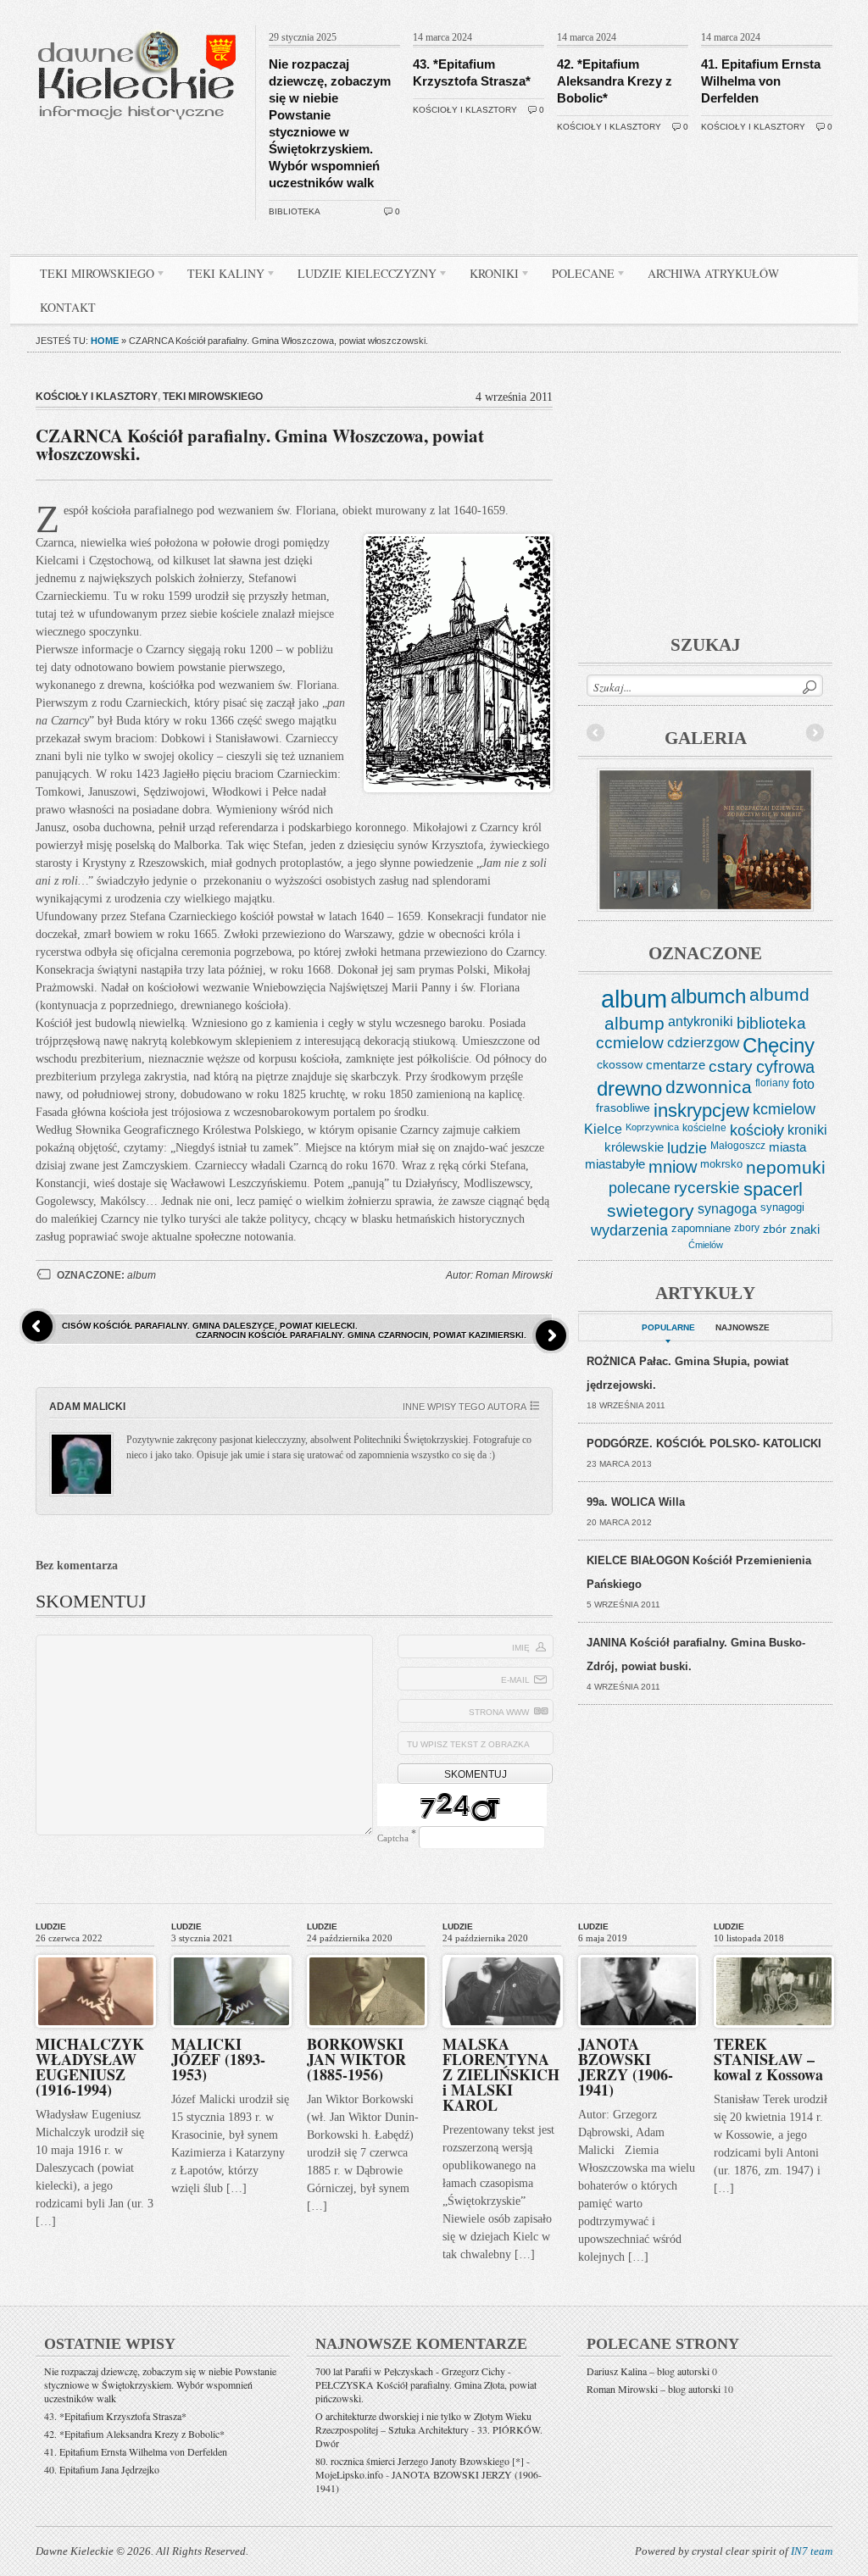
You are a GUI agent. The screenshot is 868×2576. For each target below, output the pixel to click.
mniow (673, 1167)
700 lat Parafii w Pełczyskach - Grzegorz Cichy (410, 2371)
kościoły (757, 1130)
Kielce (603, 1129)
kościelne (704, 1128)
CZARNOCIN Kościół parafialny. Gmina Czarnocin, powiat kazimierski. (361, 1335)
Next (815, 733)
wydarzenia (629, 1230)
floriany (772, 1083)
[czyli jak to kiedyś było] (140, 22)
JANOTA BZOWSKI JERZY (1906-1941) (626, 2067)
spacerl (773, 1189)
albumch (708, 996)
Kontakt (68, 307)
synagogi (782, 1207)
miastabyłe (615, 1164)
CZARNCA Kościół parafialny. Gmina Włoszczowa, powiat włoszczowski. (260, 444)
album (142, 1275)
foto (804, 1084)
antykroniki (701, 1021)
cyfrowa (785, 1067)
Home (105, 341)
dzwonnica (709, 1087)
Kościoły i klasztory (465, 110)
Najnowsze (743, 1327)
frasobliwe (623, 1108)
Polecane (577, 276)
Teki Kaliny (220, 276)
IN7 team (812, 2551)
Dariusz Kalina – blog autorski (648, 2371)
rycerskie (707, 1188)
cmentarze (676, 1065)
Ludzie (51, 1926)
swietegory (651, 1211)
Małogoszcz (738, 1146)
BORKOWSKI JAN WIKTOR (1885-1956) (356, 2059)
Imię (521, 1648)
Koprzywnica (652, 1127)
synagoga (727, 1208)
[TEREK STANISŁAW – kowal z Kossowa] (774, 1951)
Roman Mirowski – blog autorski (654, 2389)
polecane (640, 1188)
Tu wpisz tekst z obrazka (468, 1744)
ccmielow (630, 1043)
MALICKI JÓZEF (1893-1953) (218, 2059)
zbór (775, 1229)
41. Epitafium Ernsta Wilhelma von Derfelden (761, 81)
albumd (779, 995)
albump (634, 1023)
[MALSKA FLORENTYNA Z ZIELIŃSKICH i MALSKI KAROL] (503, 1951)
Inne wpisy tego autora (465, 1407)
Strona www (499, 1712)
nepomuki (786, 1168)
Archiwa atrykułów (713, 273)
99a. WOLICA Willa (636, 1502)
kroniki (807, 1130)
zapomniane (701, 1228)
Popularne (668, 1327)
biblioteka (295, 211)
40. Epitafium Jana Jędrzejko (102, 2469)
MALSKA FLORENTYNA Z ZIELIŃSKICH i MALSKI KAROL (501, 2074)
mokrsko (721, 1164)
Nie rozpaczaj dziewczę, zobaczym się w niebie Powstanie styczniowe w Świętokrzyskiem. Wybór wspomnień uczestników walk (160, 2384)
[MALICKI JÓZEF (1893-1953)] (231, 1951)
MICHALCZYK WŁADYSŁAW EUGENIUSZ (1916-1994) (90, 2067)
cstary (731, 1066)
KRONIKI (488, 276)
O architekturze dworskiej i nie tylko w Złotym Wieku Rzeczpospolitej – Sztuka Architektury (423, 2423)
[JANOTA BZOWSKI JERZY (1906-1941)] (638, 1951)
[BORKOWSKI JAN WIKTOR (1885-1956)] (367, 1951)
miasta (787, 1147)
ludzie (687, 1148)
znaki (805, 1229)
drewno (629, 1088)
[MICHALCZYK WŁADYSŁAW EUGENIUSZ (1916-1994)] (96, 1951)
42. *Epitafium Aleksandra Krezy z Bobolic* (615, 81)
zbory (747, 1228)
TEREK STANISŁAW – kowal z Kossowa (768, 2059)
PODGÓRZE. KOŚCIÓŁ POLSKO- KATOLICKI (704, 1443)
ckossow (620, 1064)
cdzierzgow (703, 1042)
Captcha (393, 1838)
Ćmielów (706, 1245)
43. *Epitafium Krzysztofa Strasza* (115, 2416)
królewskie (634, 1147)
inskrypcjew (701, 1111)
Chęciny (779, 1045)
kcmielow (784, 1109)
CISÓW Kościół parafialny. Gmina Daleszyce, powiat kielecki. (210, 1326)
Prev (596, 733)
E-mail (515, 1680)
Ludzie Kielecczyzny (361, 276)
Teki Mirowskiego (91, 276)
